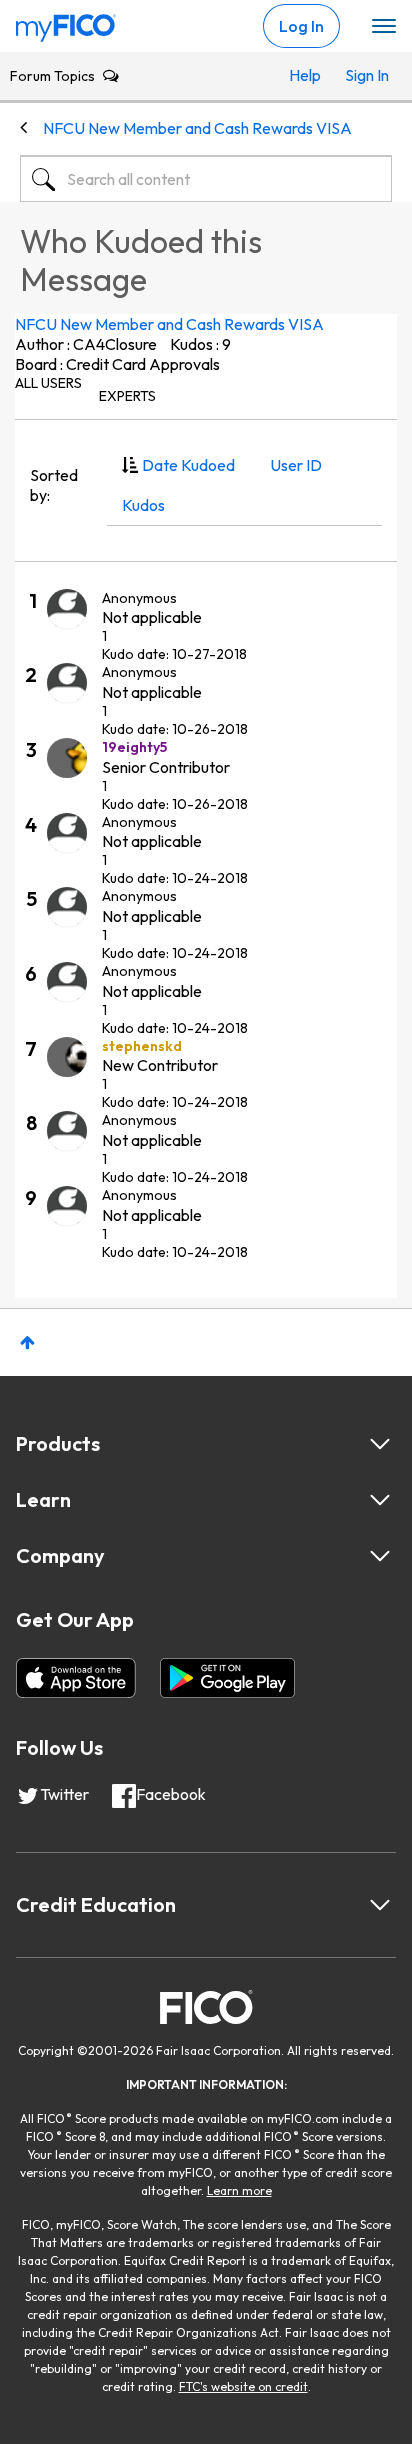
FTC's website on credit (243, 2386)
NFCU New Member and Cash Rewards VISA (169, 324)
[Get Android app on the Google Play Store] (227, 1678)
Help (305, 75)
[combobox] (206, 179)
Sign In (363, 75)
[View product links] (380, 1444)
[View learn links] (380, 1500)
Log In (301, 26)
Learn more (239, 2190)
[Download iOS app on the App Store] (76, 1678)
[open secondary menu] (384, 27)
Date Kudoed (188, 465)
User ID (296, 465)
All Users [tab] (48, 383)
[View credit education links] (380, 1905)
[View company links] (380, 1556)
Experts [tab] (127, 396)
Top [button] (27, 1342)
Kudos (143, 505)
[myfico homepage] (66, 23)
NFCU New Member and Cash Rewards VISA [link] (197, 128)
